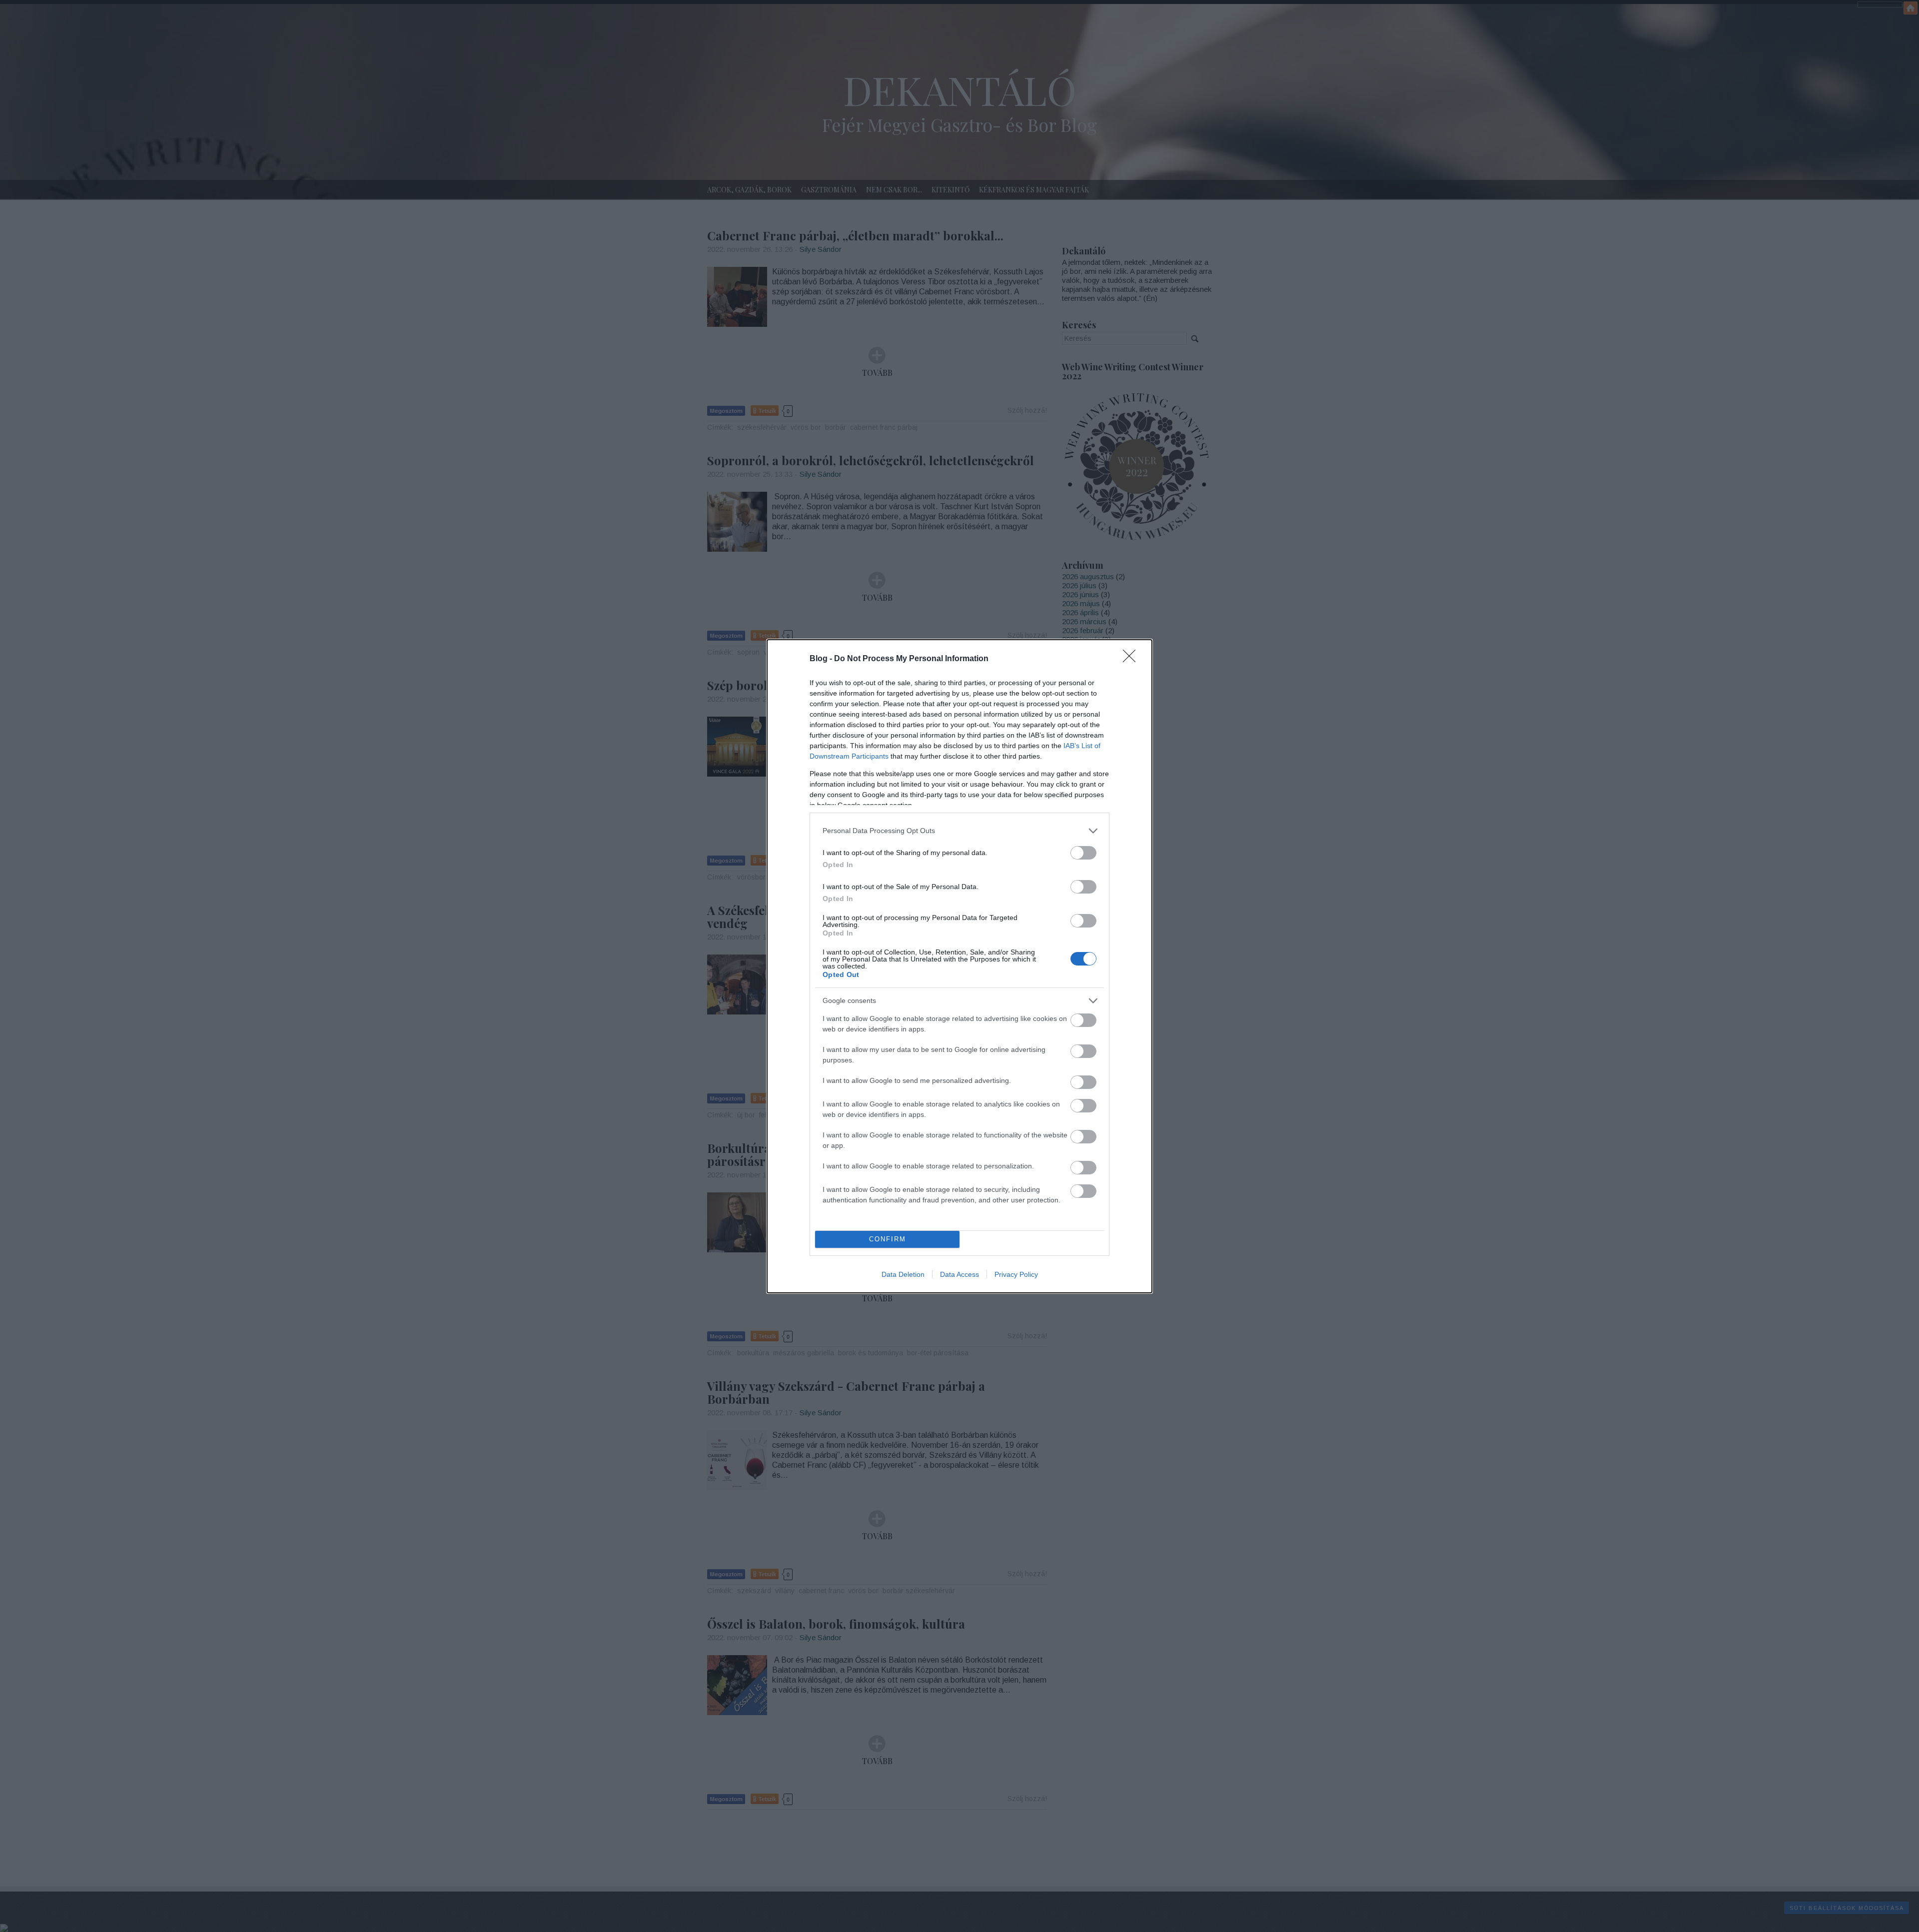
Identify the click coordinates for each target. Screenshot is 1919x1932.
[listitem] (959, 831)
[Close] (1132, 659)
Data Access (959, 1274)
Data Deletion (903, 1274)
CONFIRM (888, 1239)
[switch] (1083, 853)
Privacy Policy (1016, 1274)
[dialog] (959, 966)
